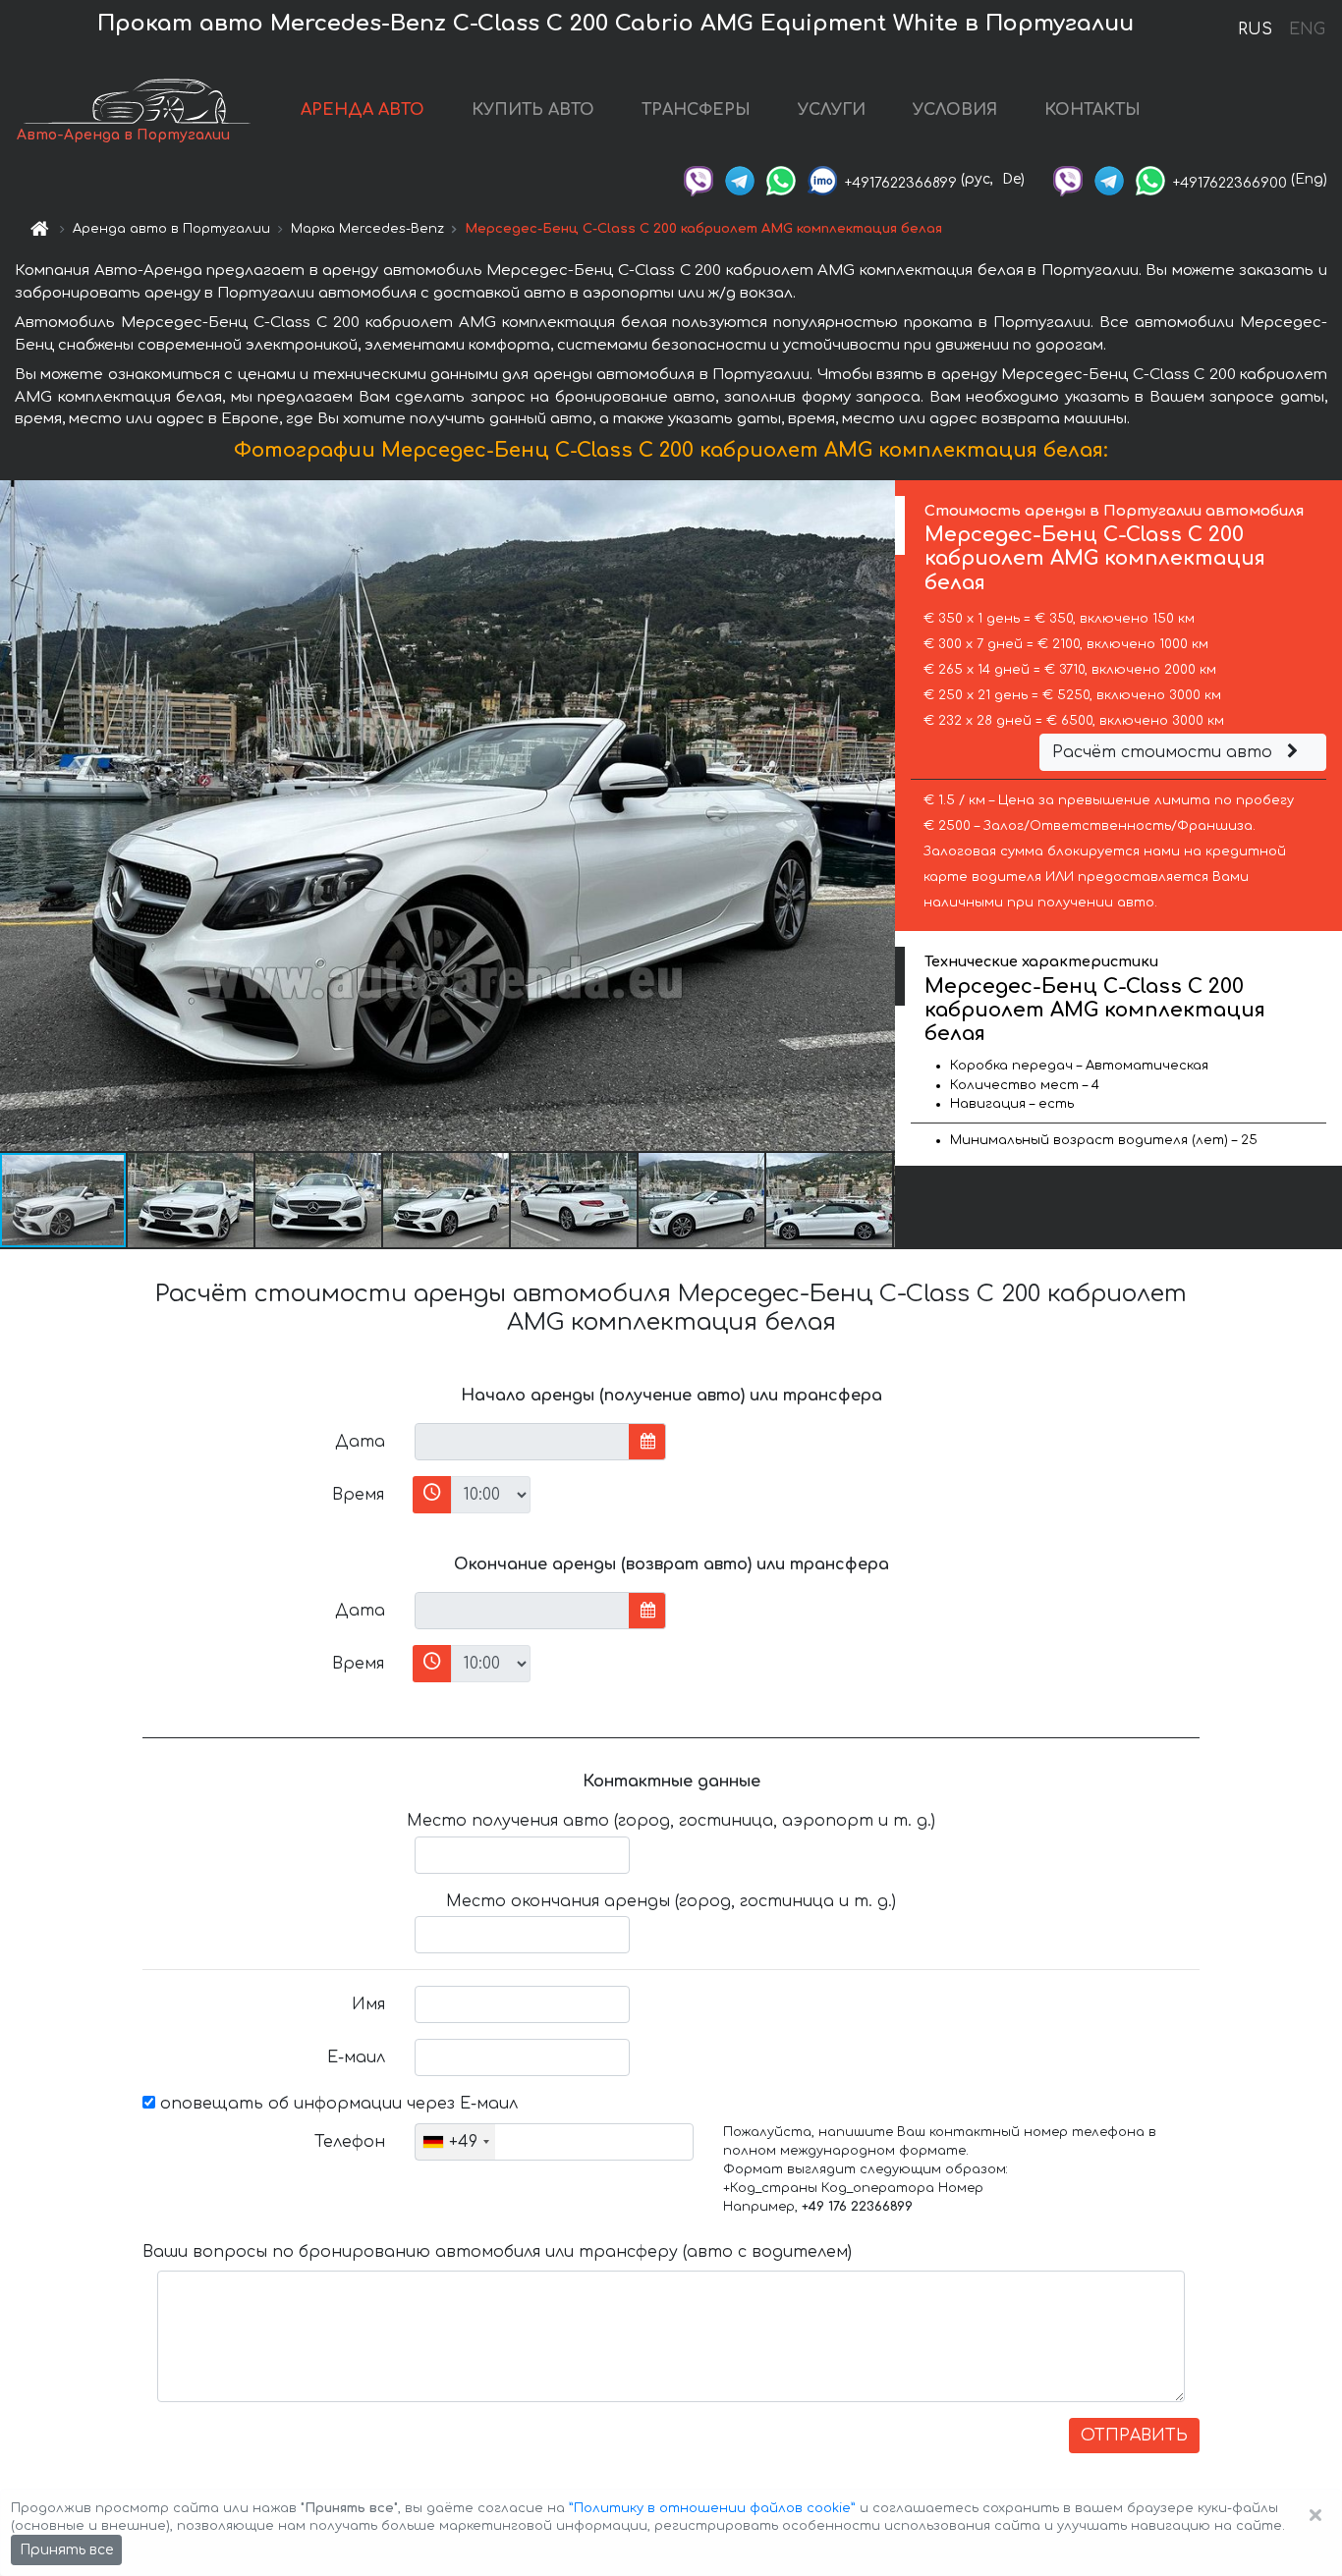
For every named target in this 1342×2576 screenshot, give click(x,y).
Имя (368, 2004)
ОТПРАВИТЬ (1134, 2436)
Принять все (66, 2550)
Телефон (350, 2142)
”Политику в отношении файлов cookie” (712, 2508)
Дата (360, 1442)
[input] (522, 1442)
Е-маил (356, 2057)
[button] (192, 1200)
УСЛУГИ (832, 110)
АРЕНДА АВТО (363, 110)
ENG (1307, 29)
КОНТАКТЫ (1092, 110)
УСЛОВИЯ (955, 110)
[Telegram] (740, 179)
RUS (1255, 29)
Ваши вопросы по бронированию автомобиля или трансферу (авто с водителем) (497, 2252)
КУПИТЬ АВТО (533, 110)
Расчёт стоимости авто (1165, 752)
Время (358, 1495)
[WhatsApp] (781, 179)
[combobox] (455, 2142)
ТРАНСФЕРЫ (696, 110)
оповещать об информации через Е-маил (336, 2104)
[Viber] (699, 179)
